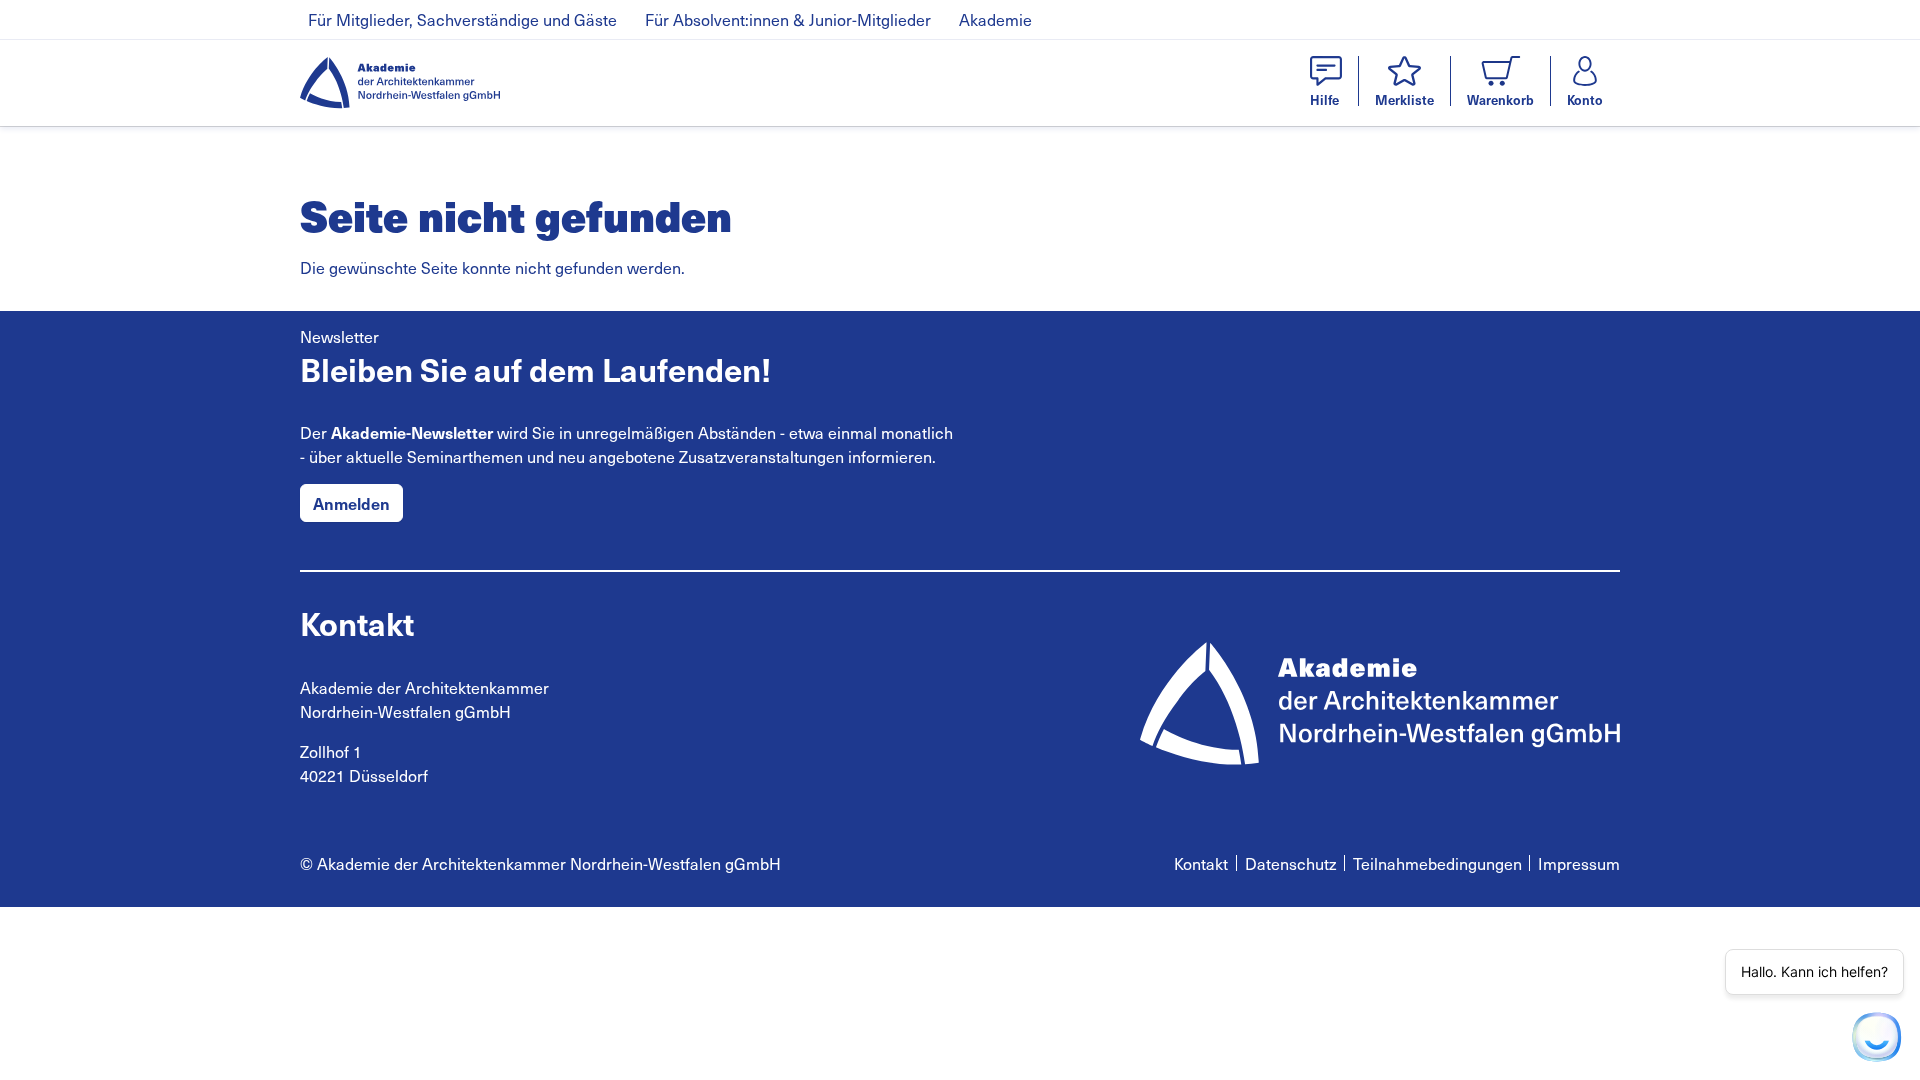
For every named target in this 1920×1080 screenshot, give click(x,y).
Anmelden (351, 503)
